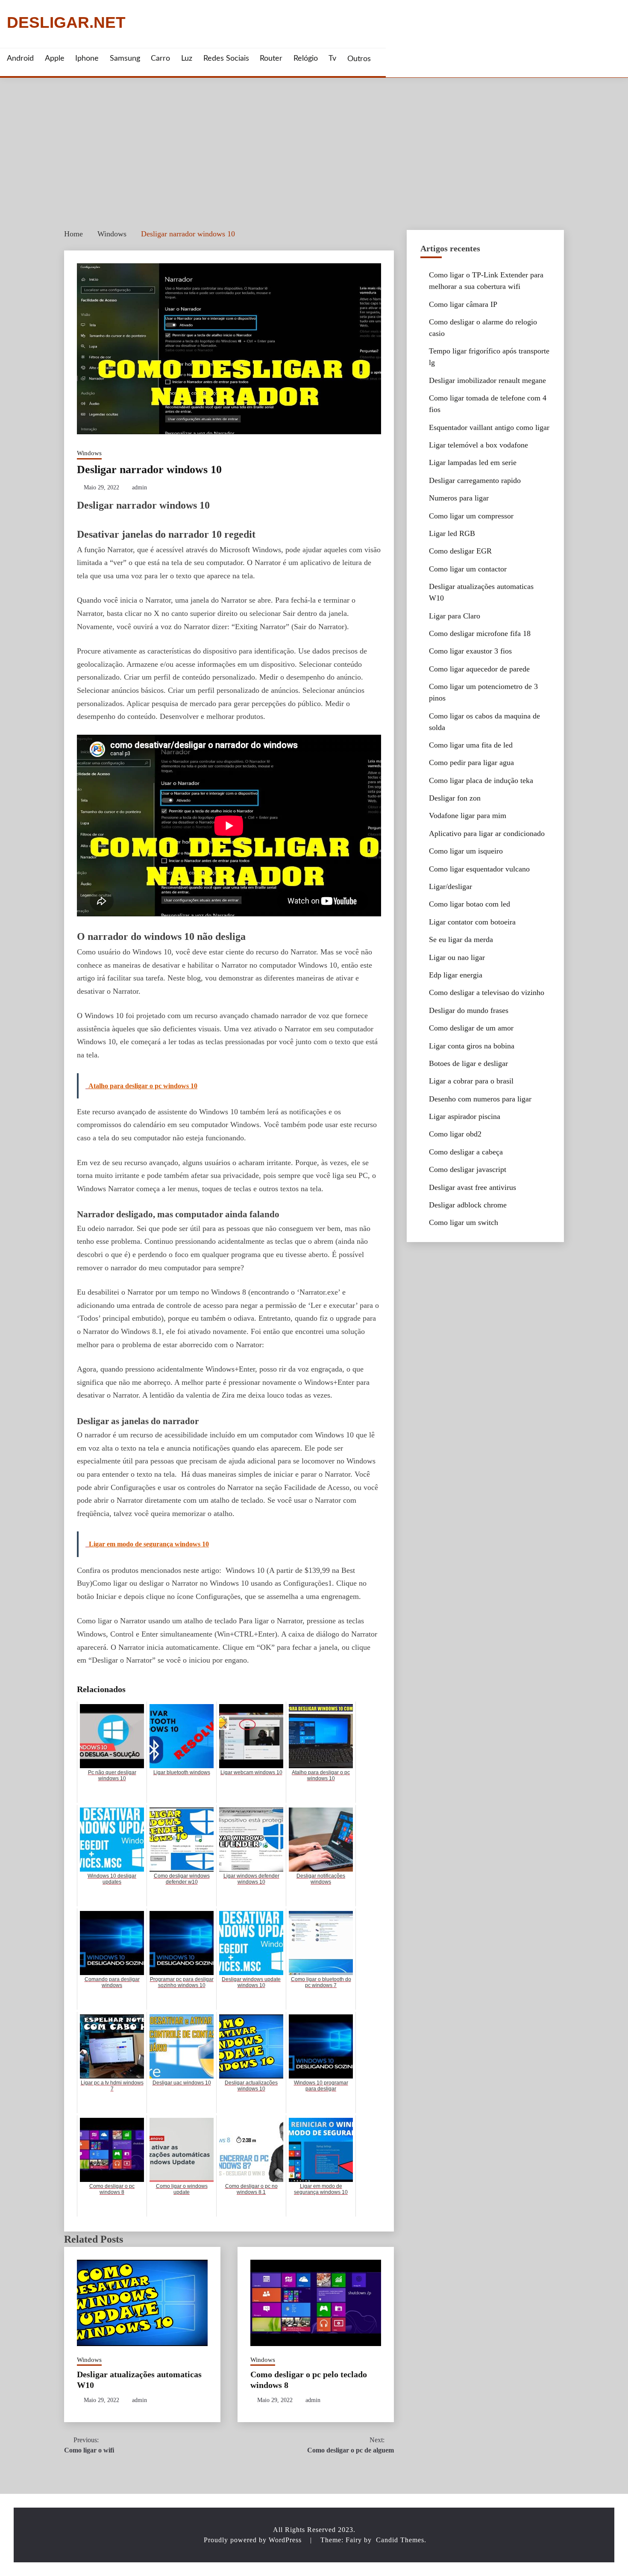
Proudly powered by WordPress (254, 2540)
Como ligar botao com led (470, 904)
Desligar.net (66, 23)
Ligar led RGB (452, 533)
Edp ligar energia (456, 975)
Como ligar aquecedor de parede (479, 669)
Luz (187, 59)
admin (139, 487)
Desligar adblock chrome (468, 1205)
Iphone (87, 59)
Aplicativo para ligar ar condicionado (487, 833)
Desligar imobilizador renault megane (487, 380)
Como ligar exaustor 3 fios (470, 651)
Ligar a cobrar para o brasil (471, 1081)
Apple (55, 59)
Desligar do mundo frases (469, 1010)
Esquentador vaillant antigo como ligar (489, 427)
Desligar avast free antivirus (472, 1187)
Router (271, 59)
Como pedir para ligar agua (471, 762)
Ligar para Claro (455, 616)
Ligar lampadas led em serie (473, 462)
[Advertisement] (314, 142)
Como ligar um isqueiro (466, 851)
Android (20, 59)
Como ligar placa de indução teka (481, 780)
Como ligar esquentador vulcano (479, 869)
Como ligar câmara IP (463, 304)
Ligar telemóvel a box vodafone (478, 445)
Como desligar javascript (468, 1169)
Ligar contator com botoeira (472, 922)
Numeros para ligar (459, 498)
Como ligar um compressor (471, 516)
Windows (89, 453)
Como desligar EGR (460, 551)
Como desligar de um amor (471, 1028)
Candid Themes (400, 2540)
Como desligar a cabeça (466, 1152)
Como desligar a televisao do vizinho (487, 992)
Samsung (125, 59)
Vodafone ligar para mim (468, 815)
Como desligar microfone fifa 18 (480, 633)
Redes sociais (226, 59)
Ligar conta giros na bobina (472, 1046)
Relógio (306, 59)
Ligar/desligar (450, 886)
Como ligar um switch (464, 1222)
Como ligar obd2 (455, 1134)
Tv (332, 59)
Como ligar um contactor (468, 569)
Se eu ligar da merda (461, 939)
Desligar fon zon (455, 798)
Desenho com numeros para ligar (480, 1099)
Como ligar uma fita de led (471, 745)
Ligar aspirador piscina (465, 1116)
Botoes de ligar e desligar (468, 1063)
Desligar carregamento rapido (475, 480)
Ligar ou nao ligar (457, 957)
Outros (359, 59)
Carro (160, 59)
